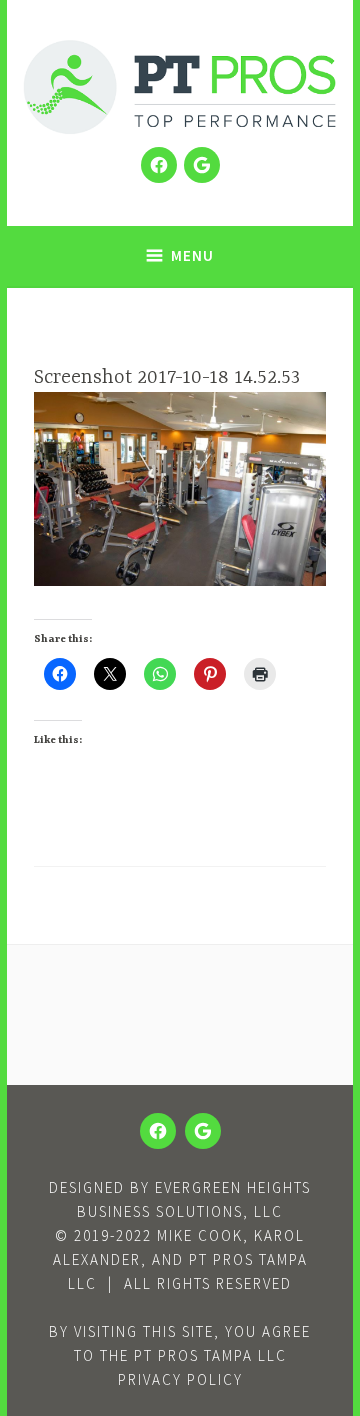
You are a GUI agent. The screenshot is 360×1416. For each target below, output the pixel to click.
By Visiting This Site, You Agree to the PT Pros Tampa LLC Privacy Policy (180, 1355)
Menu (192, 255)
